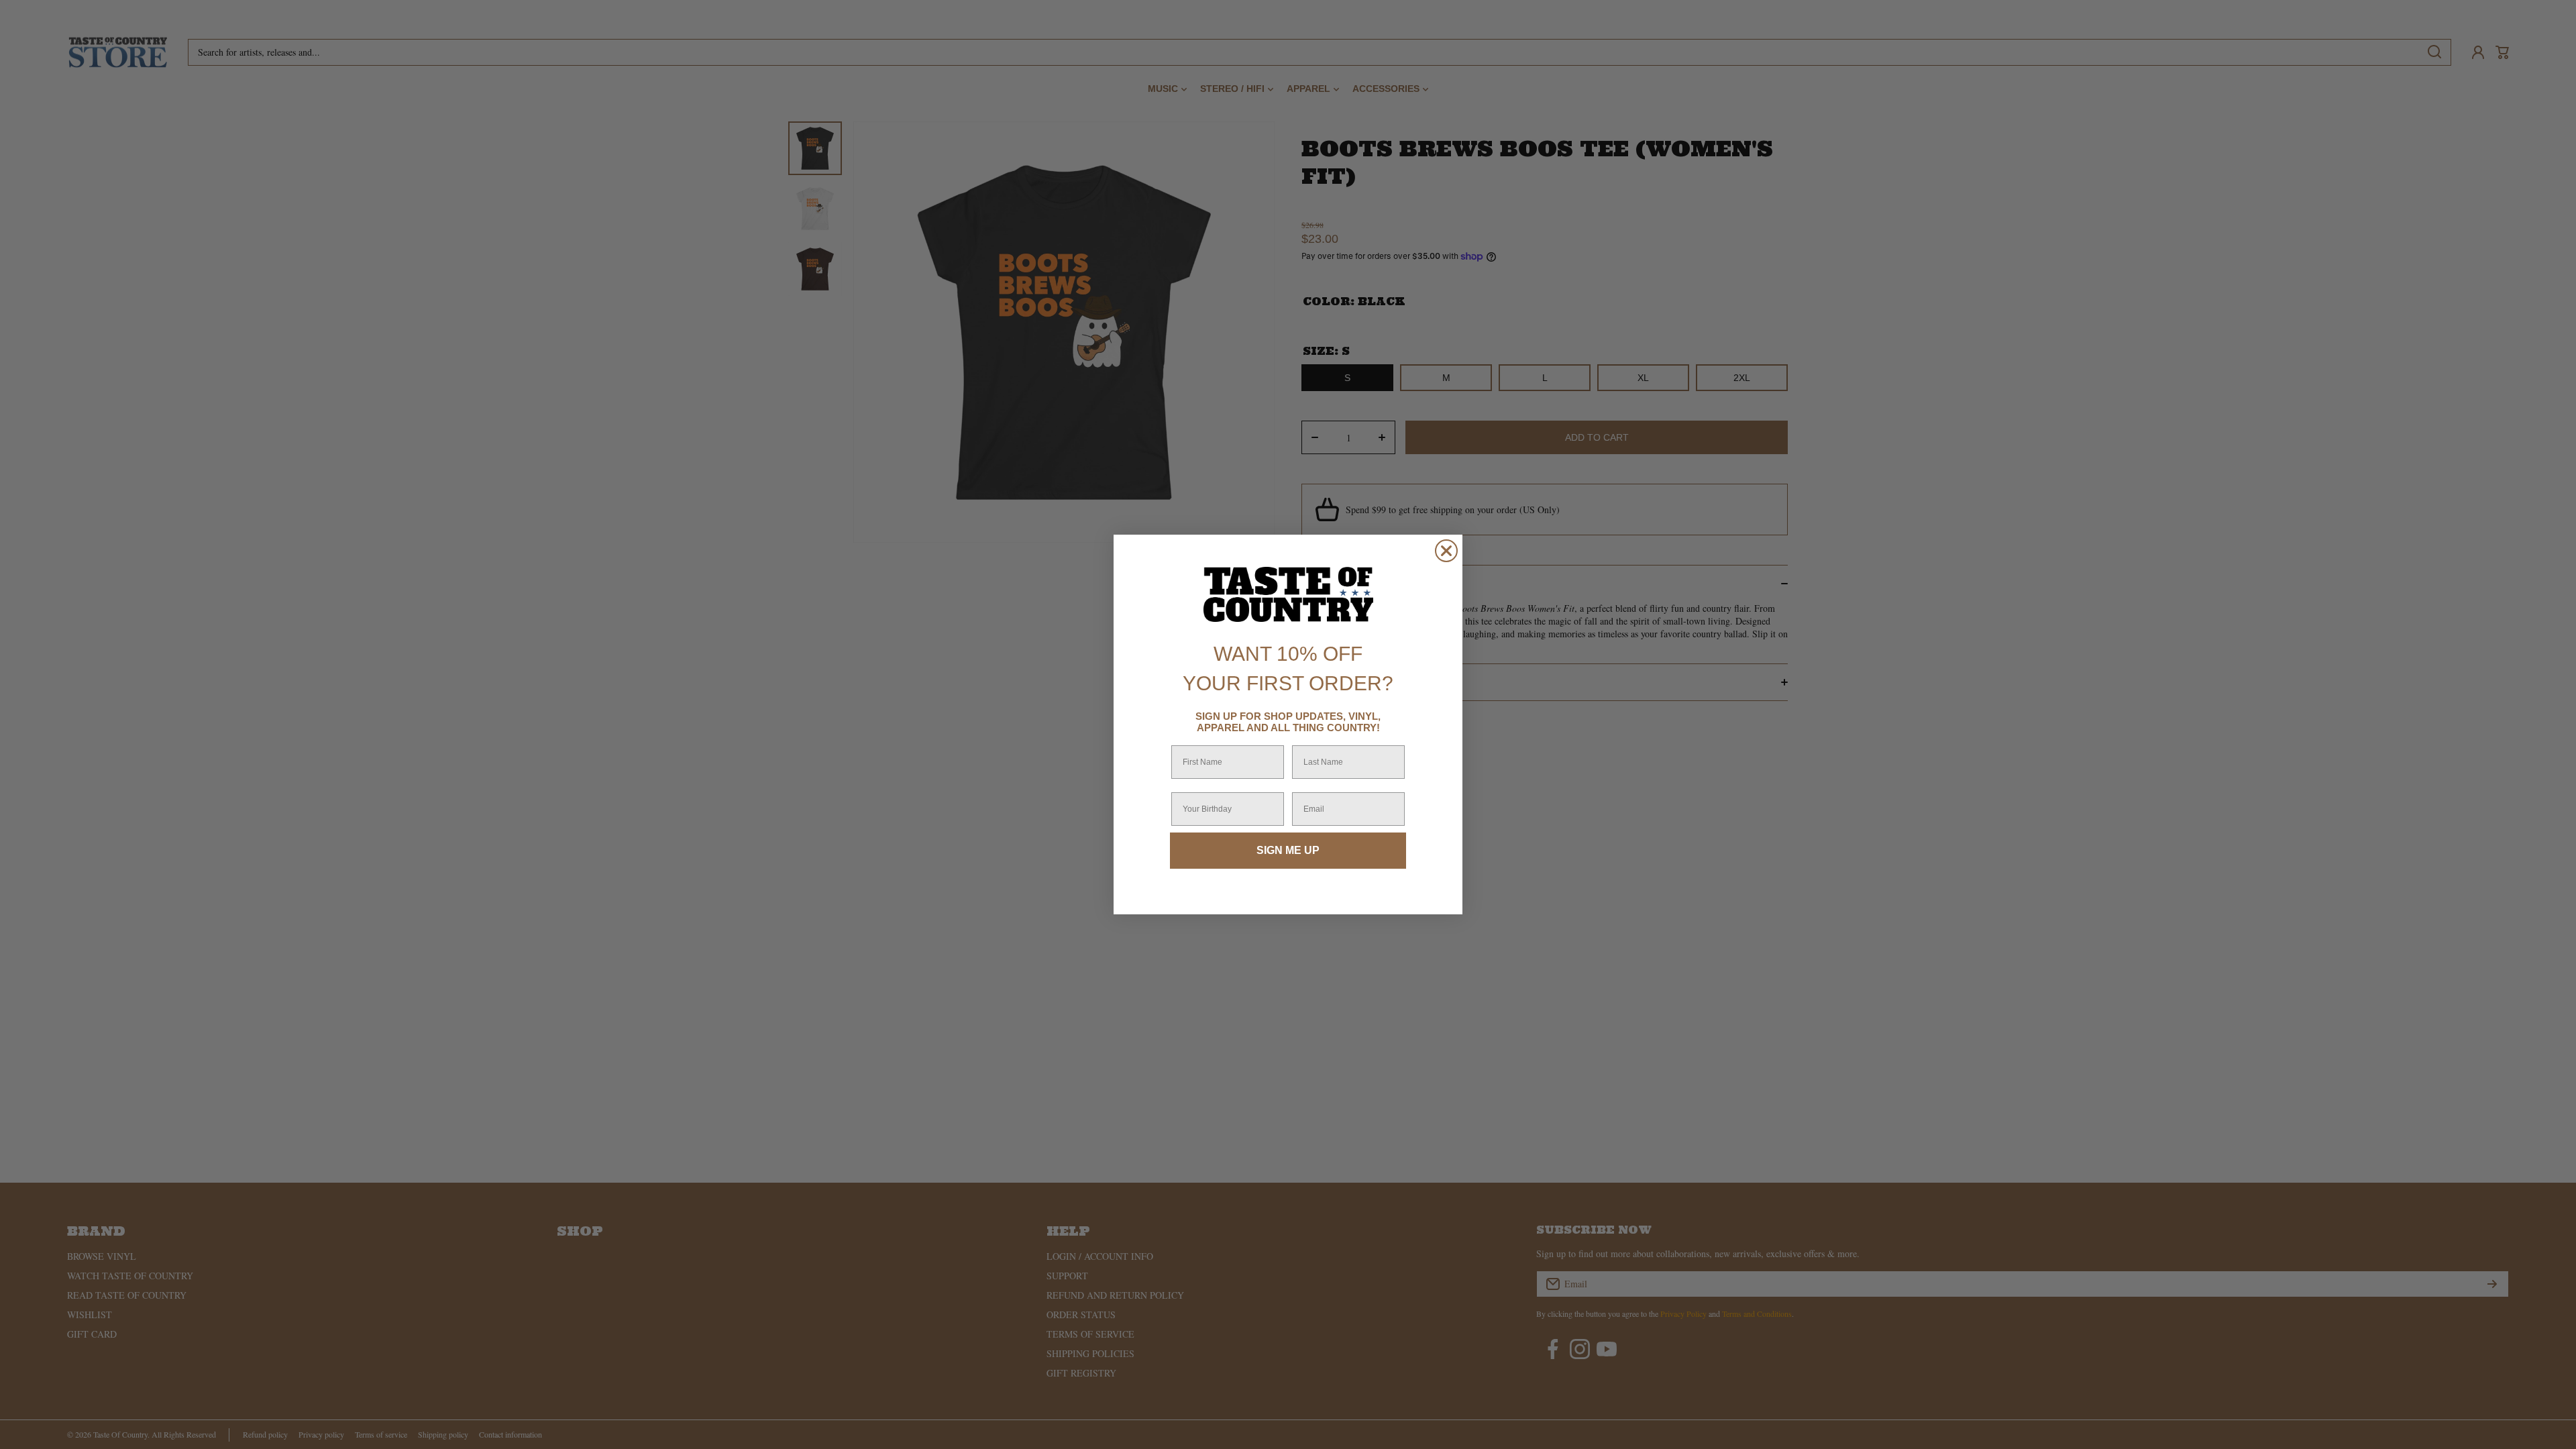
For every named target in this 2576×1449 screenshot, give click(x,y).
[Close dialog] (1446, 551)
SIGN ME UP (1288, 850)
